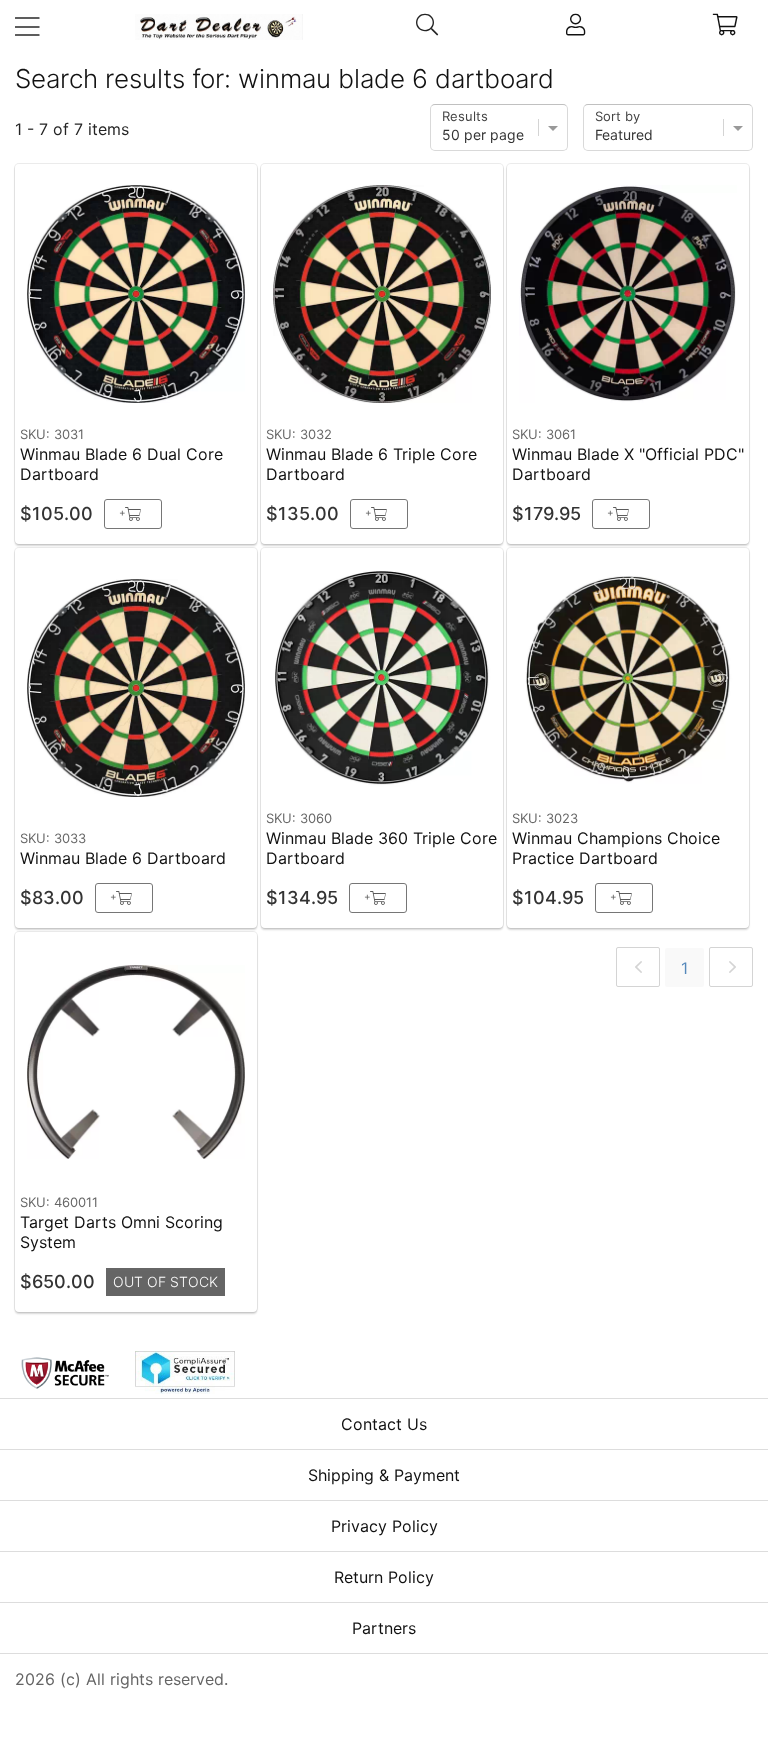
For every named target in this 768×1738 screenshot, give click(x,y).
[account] (575, 27)
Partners (384, 1628)
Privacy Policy (384, 1526)
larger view (195, 386)
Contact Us (384, 1424)
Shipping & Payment (384, 1475)
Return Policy (384, 1577)
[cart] (726, 27)
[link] (638, 967)
